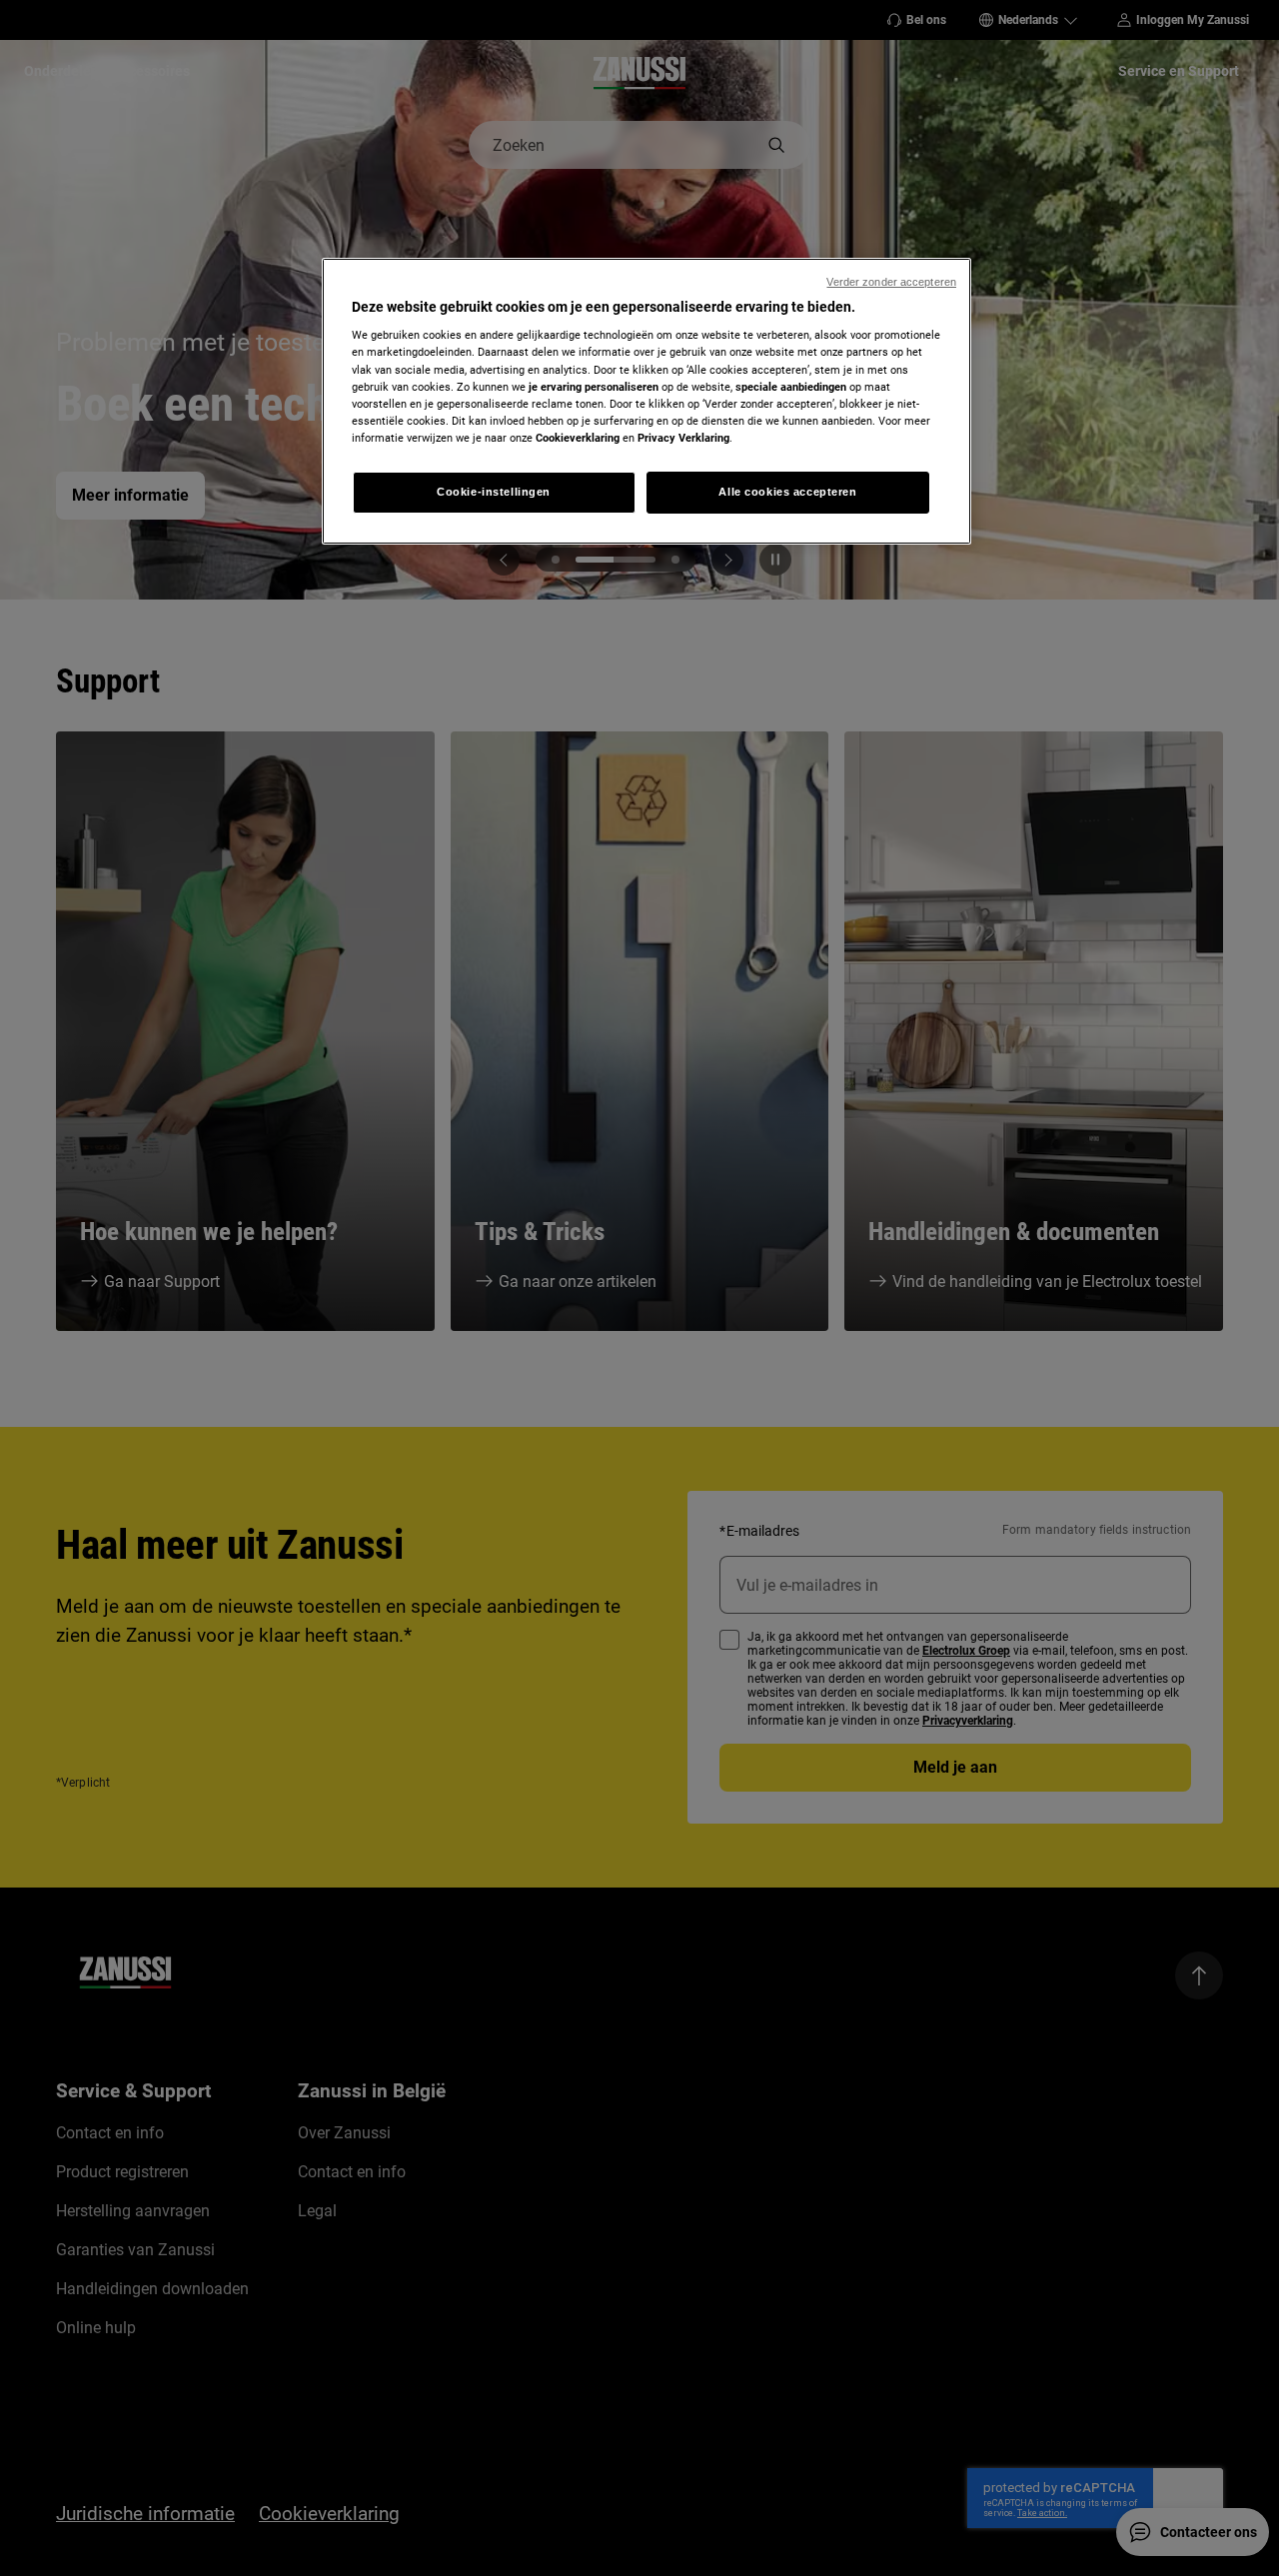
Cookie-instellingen (494, 492)
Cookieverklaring (578, 438)
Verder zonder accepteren (891, 282)
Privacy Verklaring (683, 438)
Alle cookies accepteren (787, 492)
